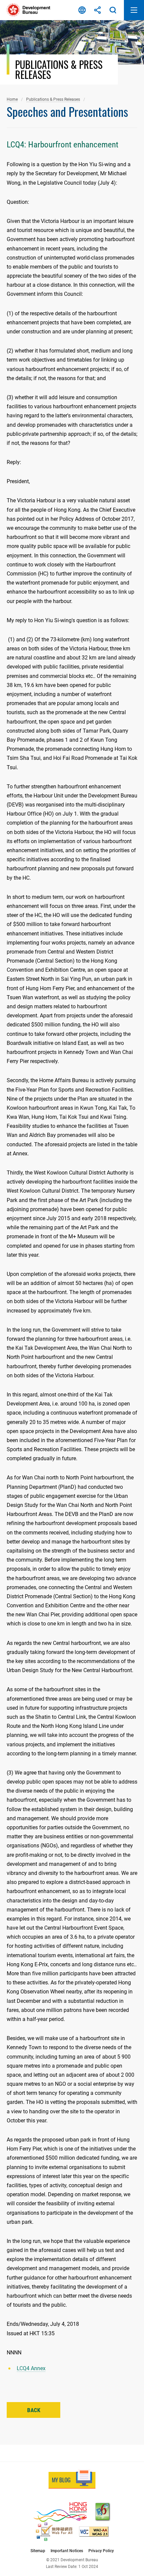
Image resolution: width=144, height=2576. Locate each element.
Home (12, 99)
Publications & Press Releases (53, 99)
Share (97, 10)
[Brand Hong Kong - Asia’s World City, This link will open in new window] (60, 2512)
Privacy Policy (101, 2551)
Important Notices (67, 2551)
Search (113, 10)
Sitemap (38, 2551)
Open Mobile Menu (134, 10)
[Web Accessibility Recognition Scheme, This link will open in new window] (54, 2532)
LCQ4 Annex (31, 2368)
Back (34, 2410)
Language (82, 10)
